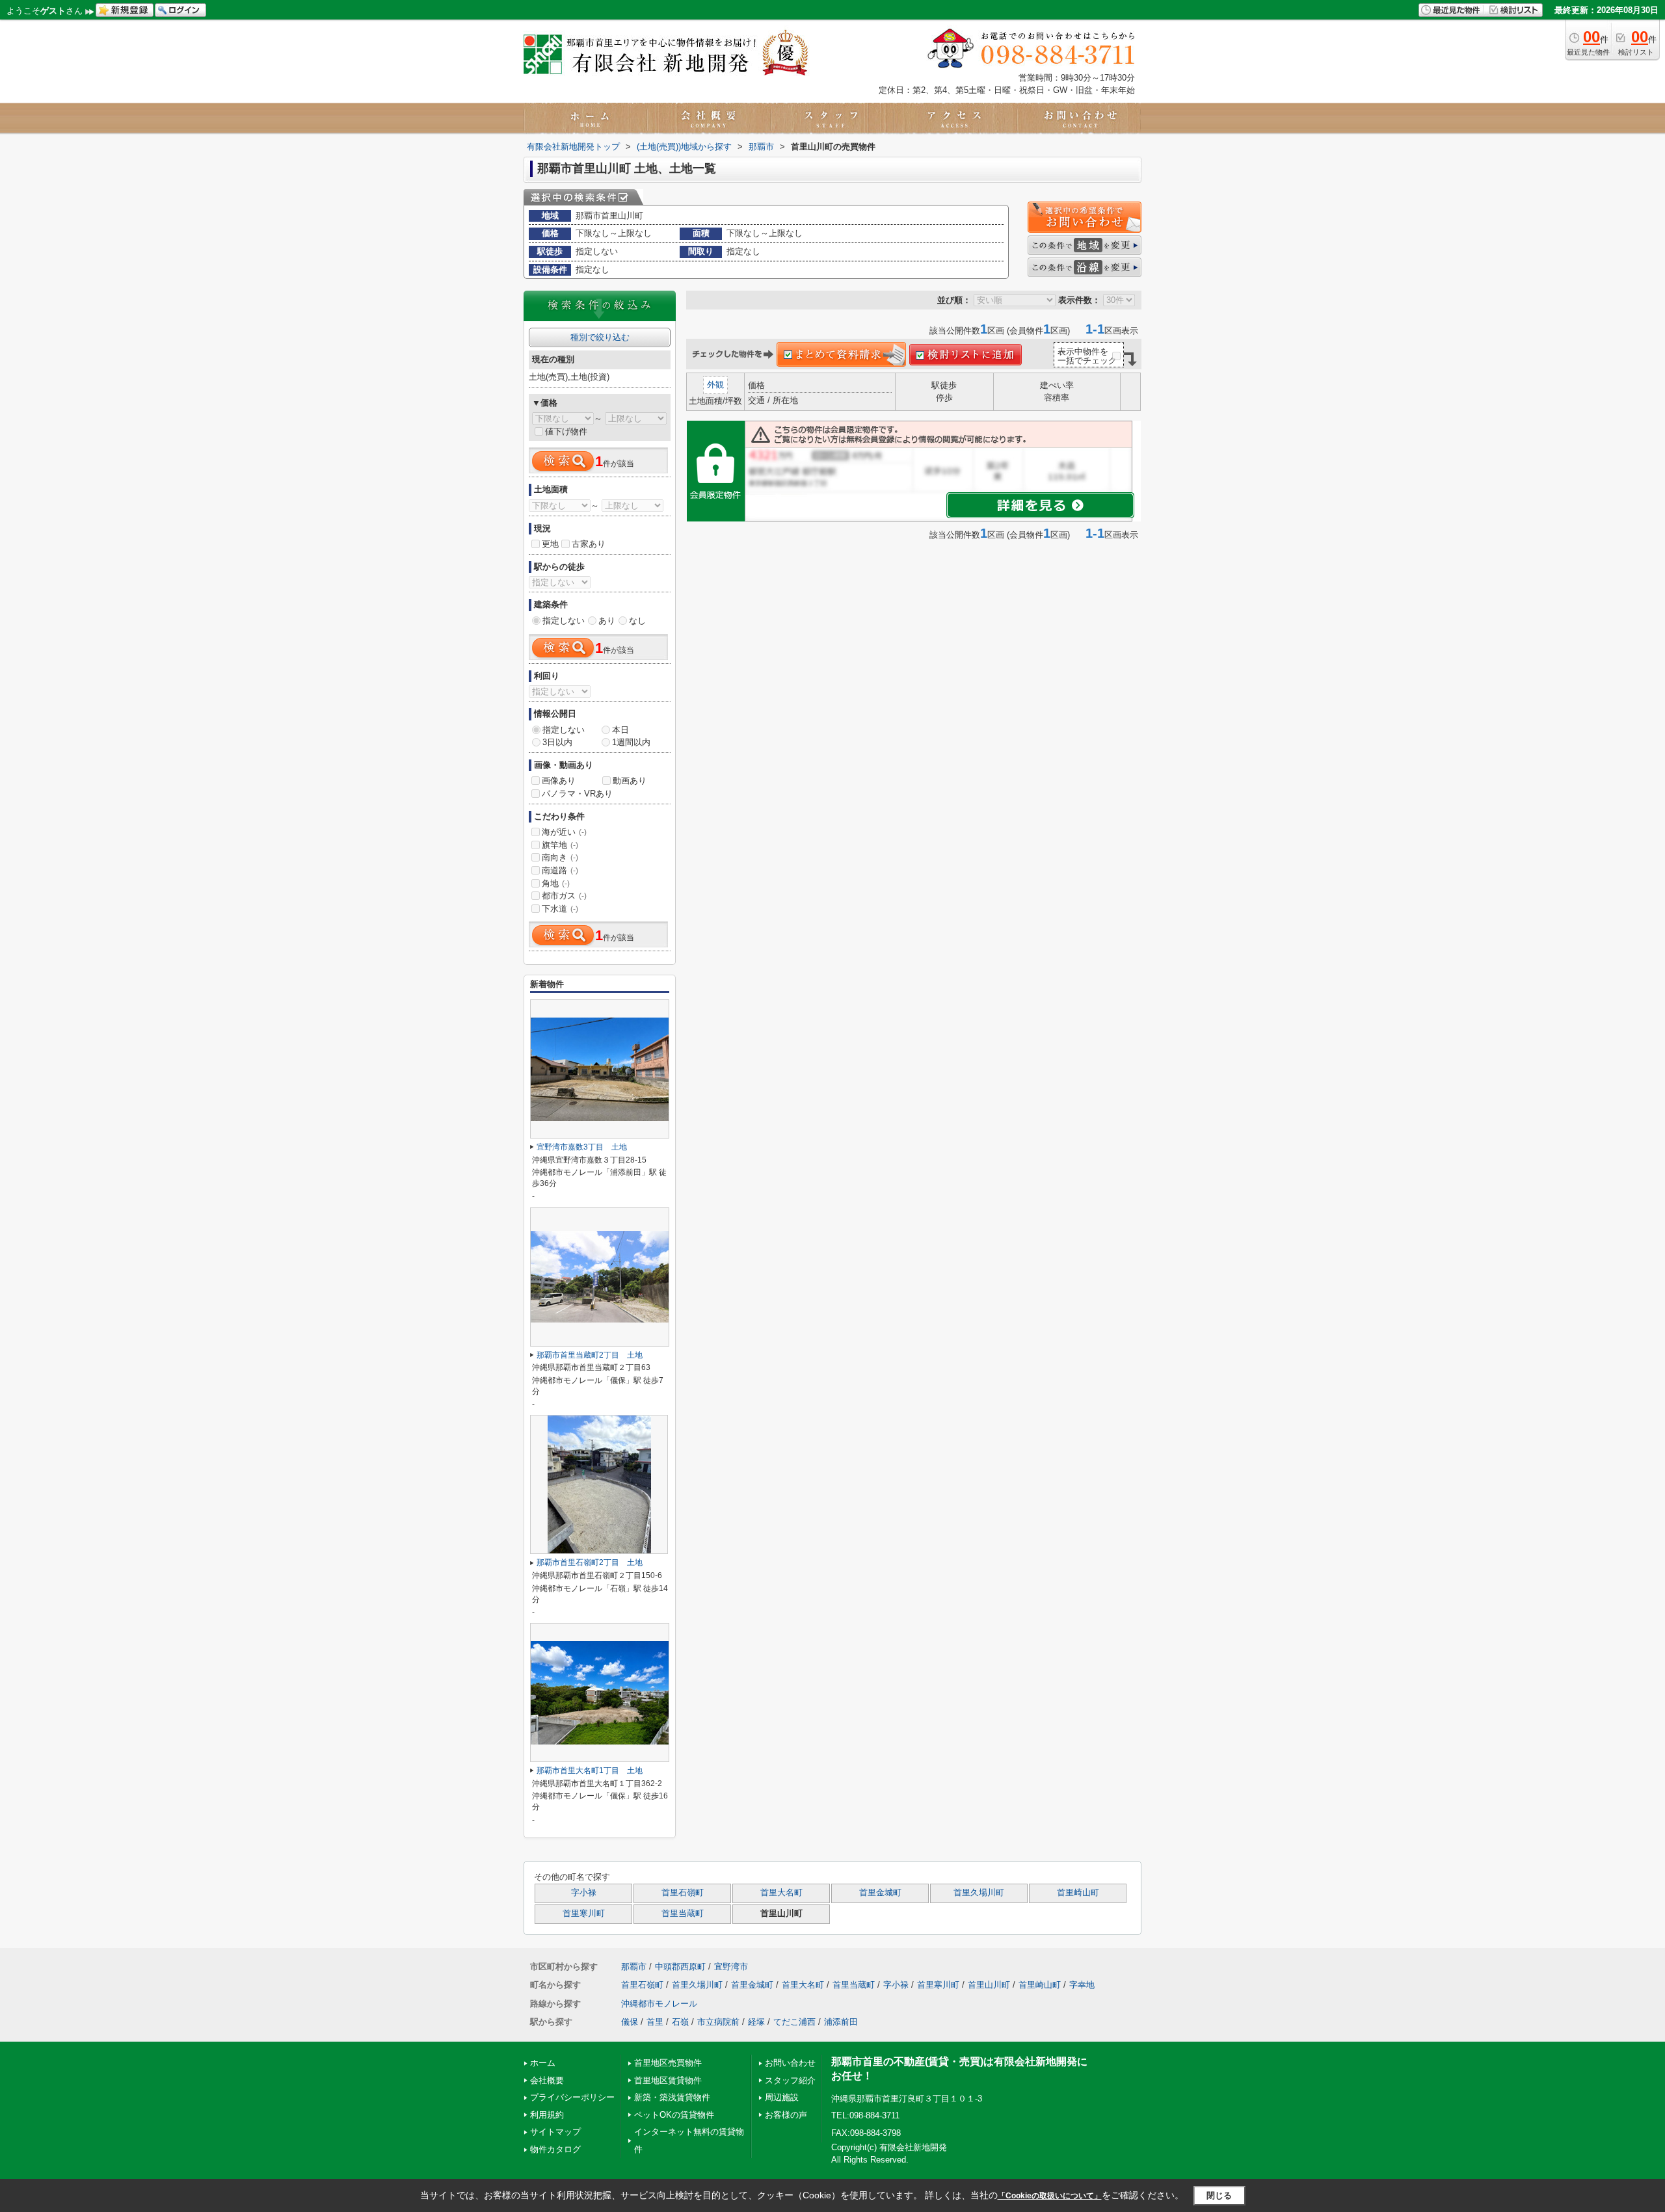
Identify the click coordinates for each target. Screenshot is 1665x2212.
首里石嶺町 (683, 1893)
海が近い (564, 832)
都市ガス (564, 896)
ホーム (543, 2063)
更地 (550, 544)
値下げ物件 (566, 431)
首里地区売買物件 (668, 2063)
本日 (620, 730)
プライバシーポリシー (572, 2097)
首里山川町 (989, 1985)
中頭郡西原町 (680, 1967)
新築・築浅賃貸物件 (672, 2097)
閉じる (1219, 2195)
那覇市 (634, 1967)
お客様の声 (786, 2115)
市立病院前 (718, 2022)
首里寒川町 (584, 1914)
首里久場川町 (979, 1893)
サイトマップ (555, 2132)
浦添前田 (841, 2022)
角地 (556, 883)
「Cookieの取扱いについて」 (1050, 2196)
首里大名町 (781, 1893)
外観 (715, 385)
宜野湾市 (731, 1967)
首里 (655, 2022)
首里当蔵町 (683, 1914)
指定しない (564, 621)
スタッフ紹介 (790, 2080)
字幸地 (1082, 1985)
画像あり (559, 781)
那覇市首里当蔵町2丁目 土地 (590, 1355)
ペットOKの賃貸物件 (674, 2115)
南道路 (560, 870)
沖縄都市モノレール (659, 2004)
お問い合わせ (790, 2063)
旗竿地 (560, 845)
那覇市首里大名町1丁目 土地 (590, 1771)
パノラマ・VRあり (577, 794)
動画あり (630, 781)
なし (637, 621)
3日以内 (557, 742)
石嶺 (680, 2022)
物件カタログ (555, 2149)
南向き (560, 857)
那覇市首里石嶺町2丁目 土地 (590, 1562)
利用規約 (547, 2115)
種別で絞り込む (600, 337)
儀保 (630, 2022)
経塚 (756, 2022)
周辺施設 (782, 2097)
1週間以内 (631, 742)
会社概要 (547, 2080)
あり (607, 621)
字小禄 (584, 1893)
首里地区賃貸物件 (668, 2080)
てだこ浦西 (794, 2022)
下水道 (560, 909)
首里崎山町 (1078, 1893)
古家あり (589, 544)
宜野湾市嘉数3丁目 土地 (582, 1147)
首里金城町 (880, 1893)
